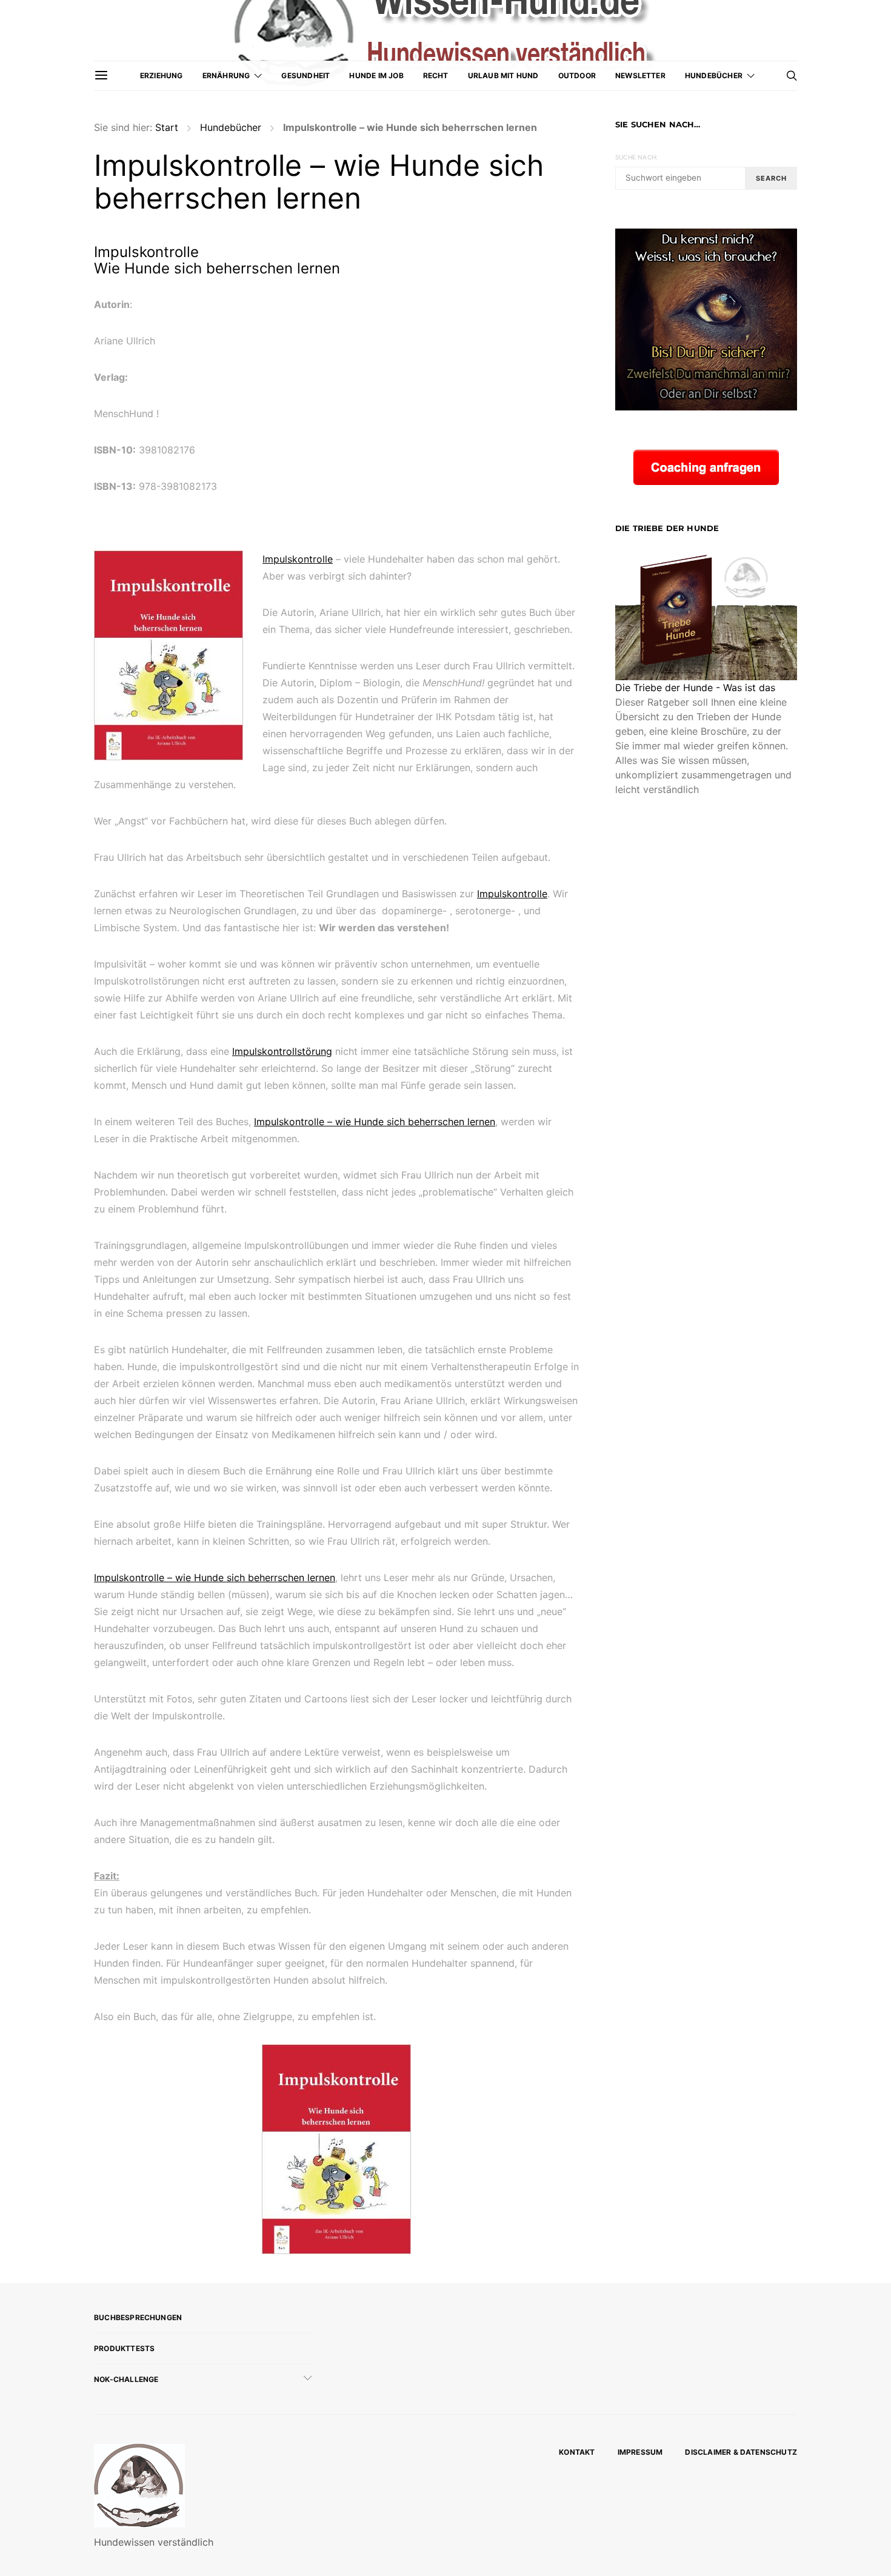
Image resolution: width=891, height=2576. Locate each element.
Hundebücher (714, 75)
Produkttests (124, 2348)
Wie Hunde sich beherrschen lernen (217, 268)
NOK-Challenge (126, 2379)
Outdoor (577, 75)
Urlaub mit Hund (503, 75)
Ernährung (226, 75)
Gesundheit (305, 75)
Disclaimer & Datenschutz (741, 2452)
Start (167, 127)
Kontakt (577, 2452)
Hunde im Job (376, 75)
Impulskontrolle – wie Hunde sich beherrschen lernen (375, 1122)
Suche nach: (636, 157)
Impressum (640, 2452)
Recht (436, 75)
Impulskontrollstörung (282, 1051)
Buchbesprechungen (138, 2317)
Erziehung (162, 75)
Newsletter (640, 75)
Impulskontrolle (146, 252)
